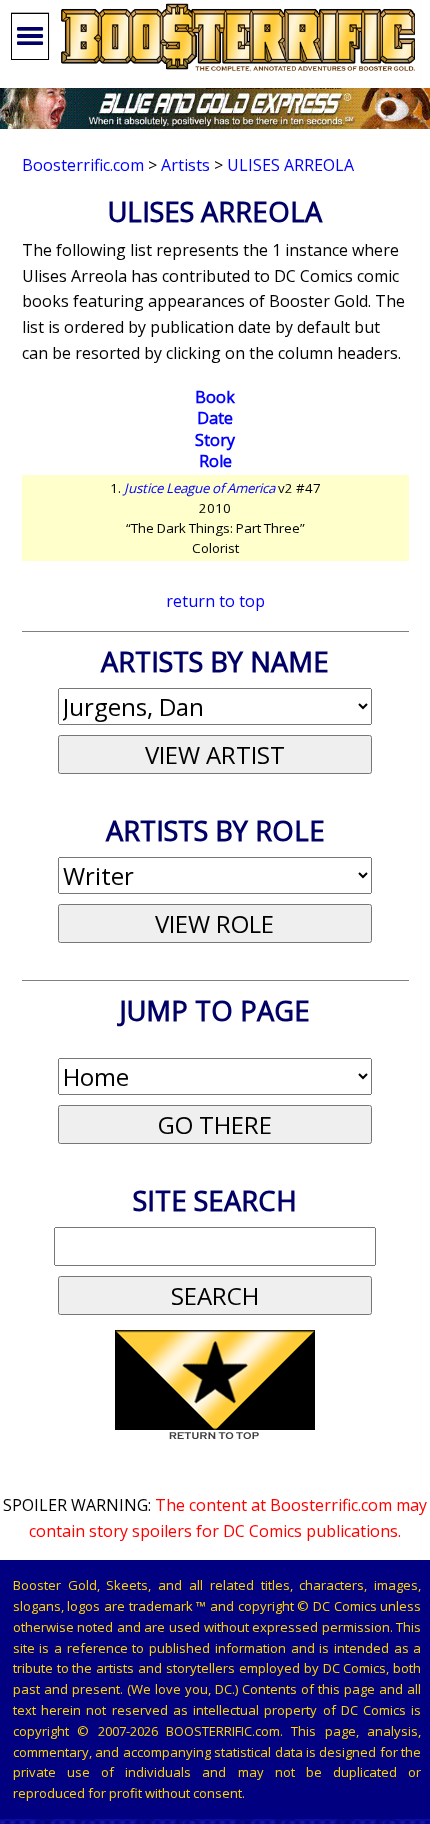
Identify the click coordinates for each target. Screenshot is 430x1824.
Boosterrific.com (83, 165)
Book (215, 397)
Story (215, 440)
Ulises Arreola (290, 165)
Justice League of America (199, 488)
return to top (215, 601)
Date (215, 418)
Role (215, 461)
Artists (185, 165)
